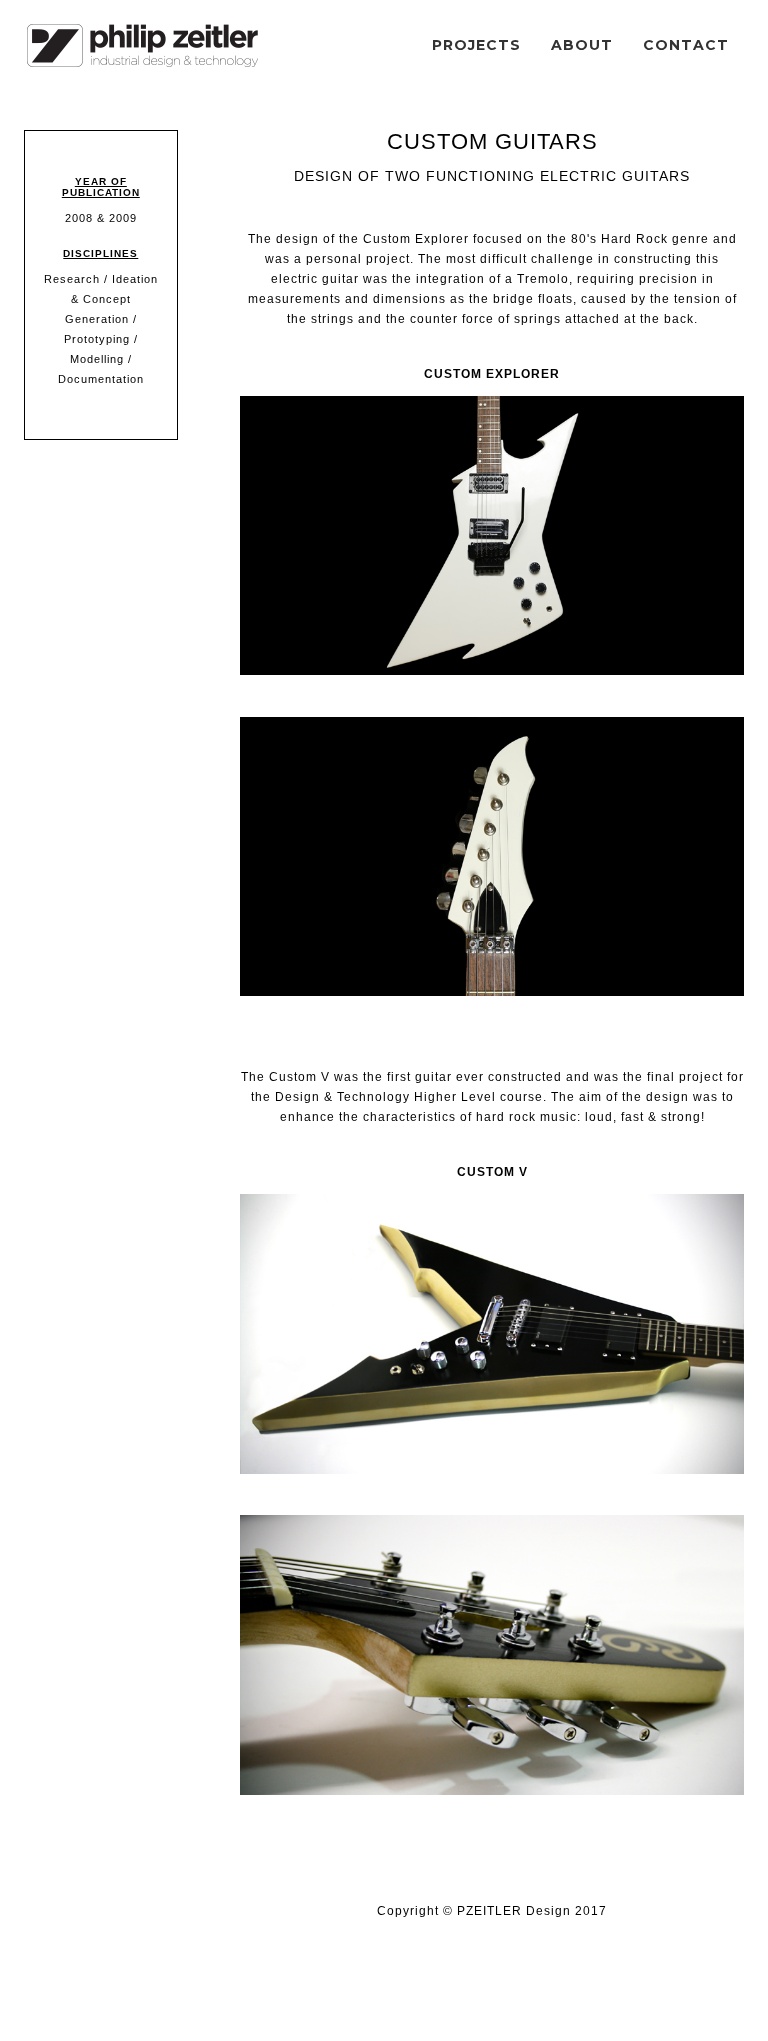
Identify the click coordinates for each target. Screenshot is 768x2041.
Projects (476, 45)
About (582, 45)
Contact (686, 45)
